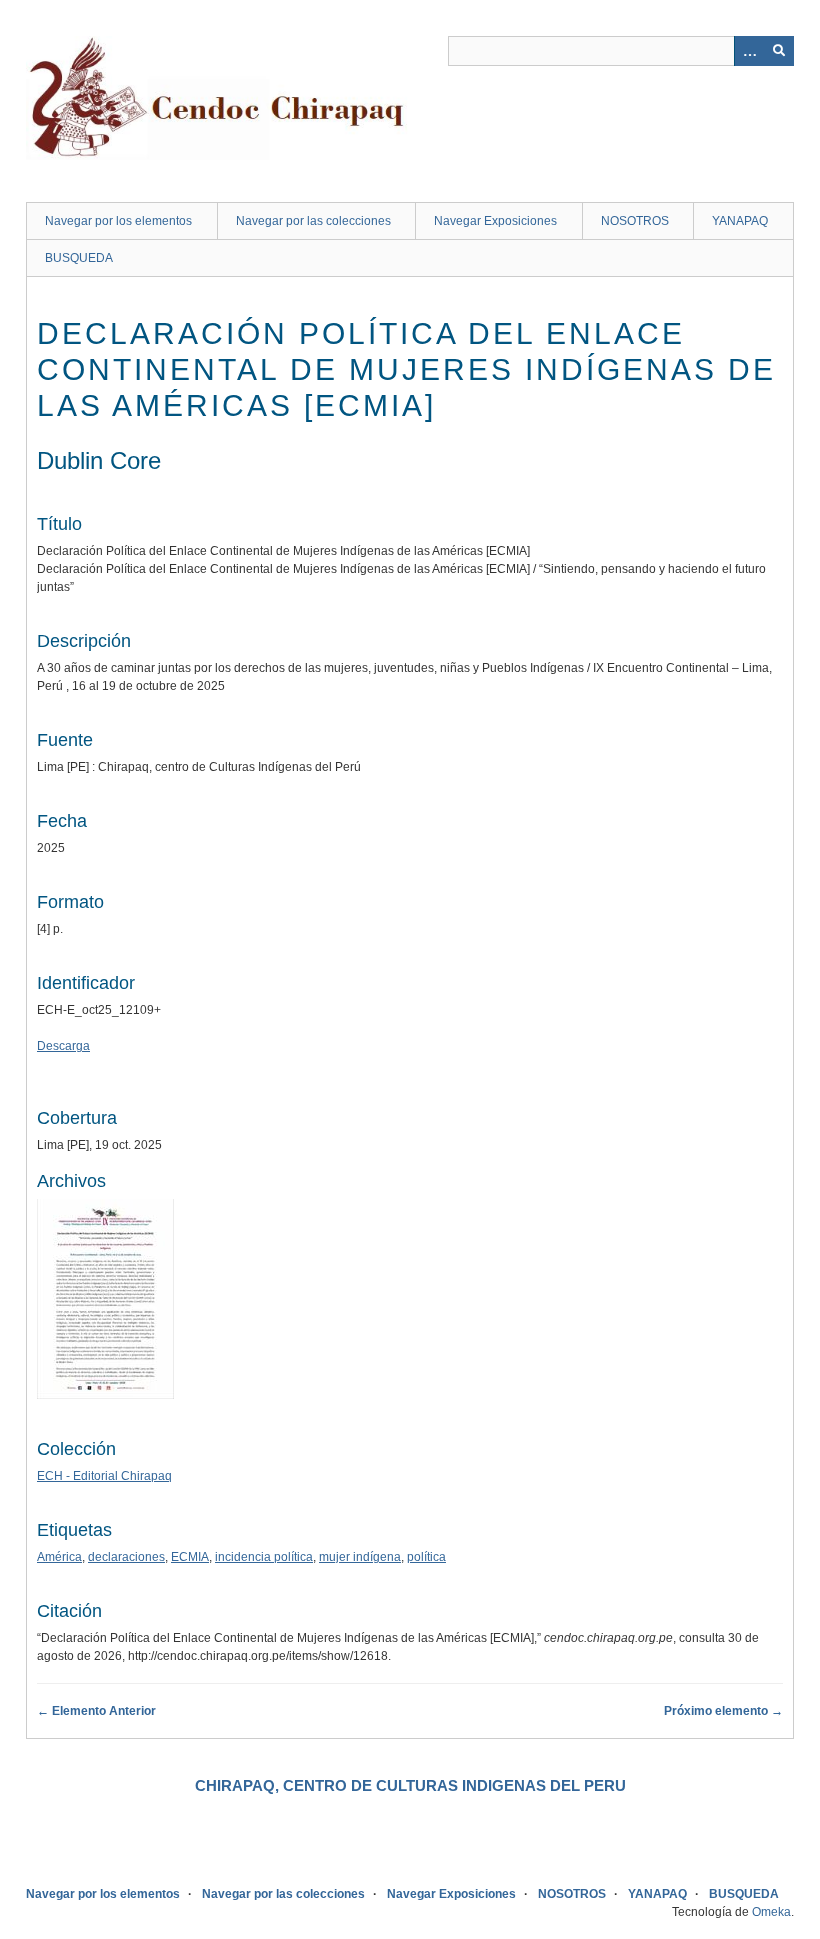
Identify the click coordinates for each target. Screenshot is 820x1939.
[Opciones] (749, 51)
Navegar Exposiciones (495, 221)
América (59, 1557)
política (426, 1557)
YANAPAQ (740, 221)
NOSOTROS (635, 221)
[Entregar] (779, 51)
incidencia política (264, 1557)
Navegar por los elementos (118, 221)
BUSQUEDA (79, 258)
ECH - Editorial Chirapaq (104, 1476)
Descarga (63, 1046)
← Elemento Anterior (96, 1711)
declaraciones (126, 1557)
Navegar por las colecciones (313, 221)
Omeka (771, 1912)
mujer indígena (360, 1557)
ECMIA (190, 1557)
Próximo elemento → (723, 1711)
